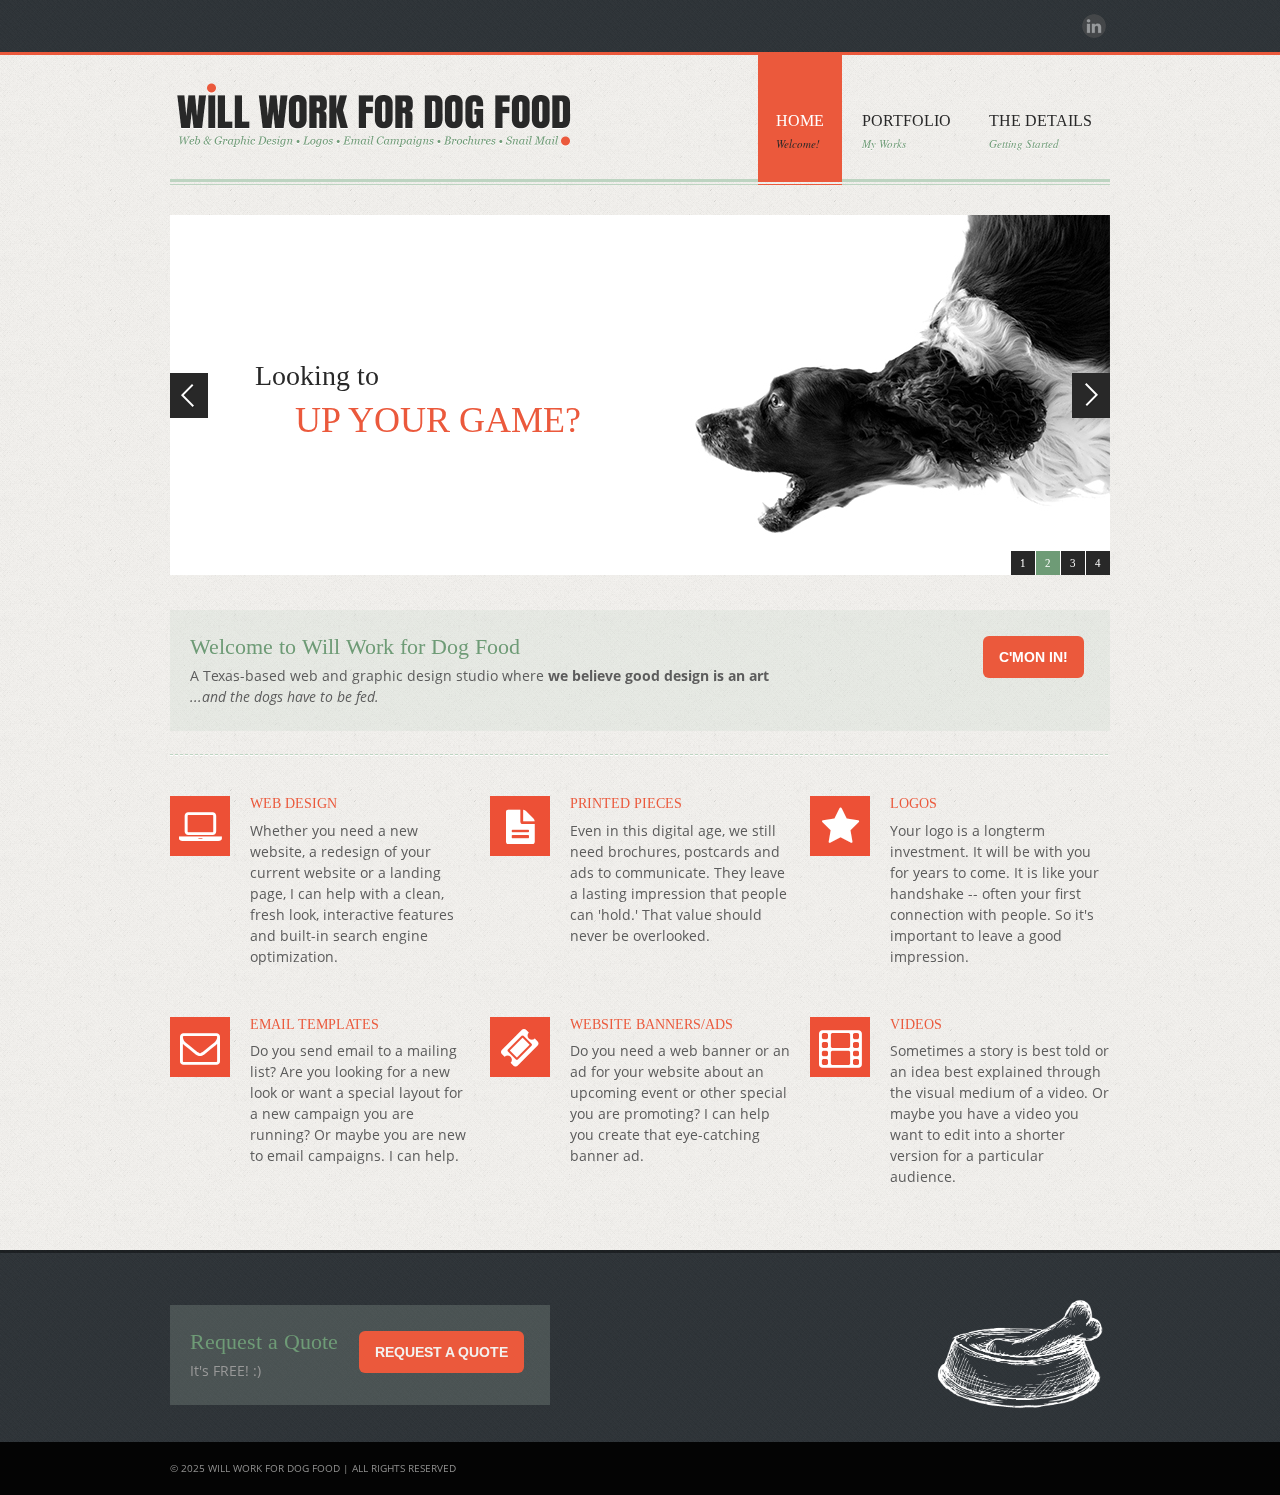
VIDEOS (916, 1024)
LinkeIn (1094, 26)
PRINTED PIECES (626, 803)
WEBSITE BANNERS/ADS (651, 1024)
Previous (189, 395)
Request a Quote (441, 1352)
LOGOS (913, 803)
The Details (1040, 131)
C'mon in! (1033, 657)
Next (1091, 395)
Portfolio (906, 131)
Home (800, 131)
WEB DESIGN (293, 803)
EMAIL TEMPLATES (314, 1024)
